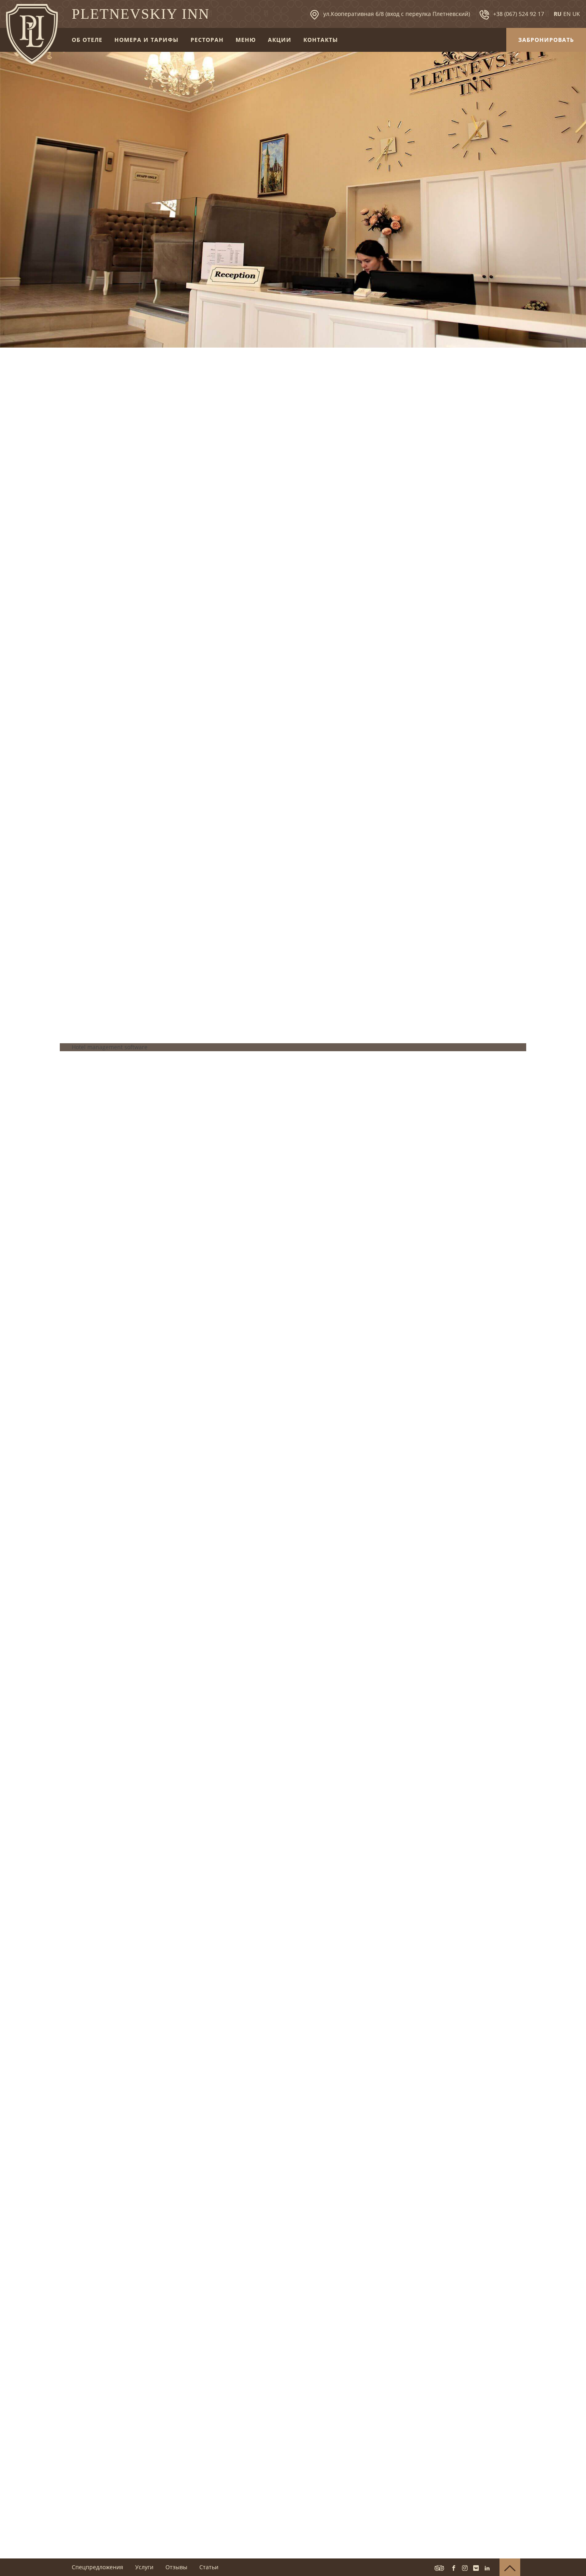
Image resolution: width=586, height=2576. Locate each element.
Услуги (144, 2567)
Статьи (209, 2567)
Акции (280, 40)
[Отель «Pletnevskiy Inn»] (32, 34)
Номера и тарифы (146, 40)
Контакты (321, 40)
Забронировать (546, 40)
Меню (246, 40)
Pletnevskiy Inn (141, 14)
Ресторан (207, 40)
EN (567, 14)
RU (558, 14)
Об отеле (87, 40)
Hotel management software (110, 1047)
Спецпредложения (97, 2567)
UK (576, 14)
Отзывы (176, 2567)
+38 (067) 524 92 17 (519, 14)
